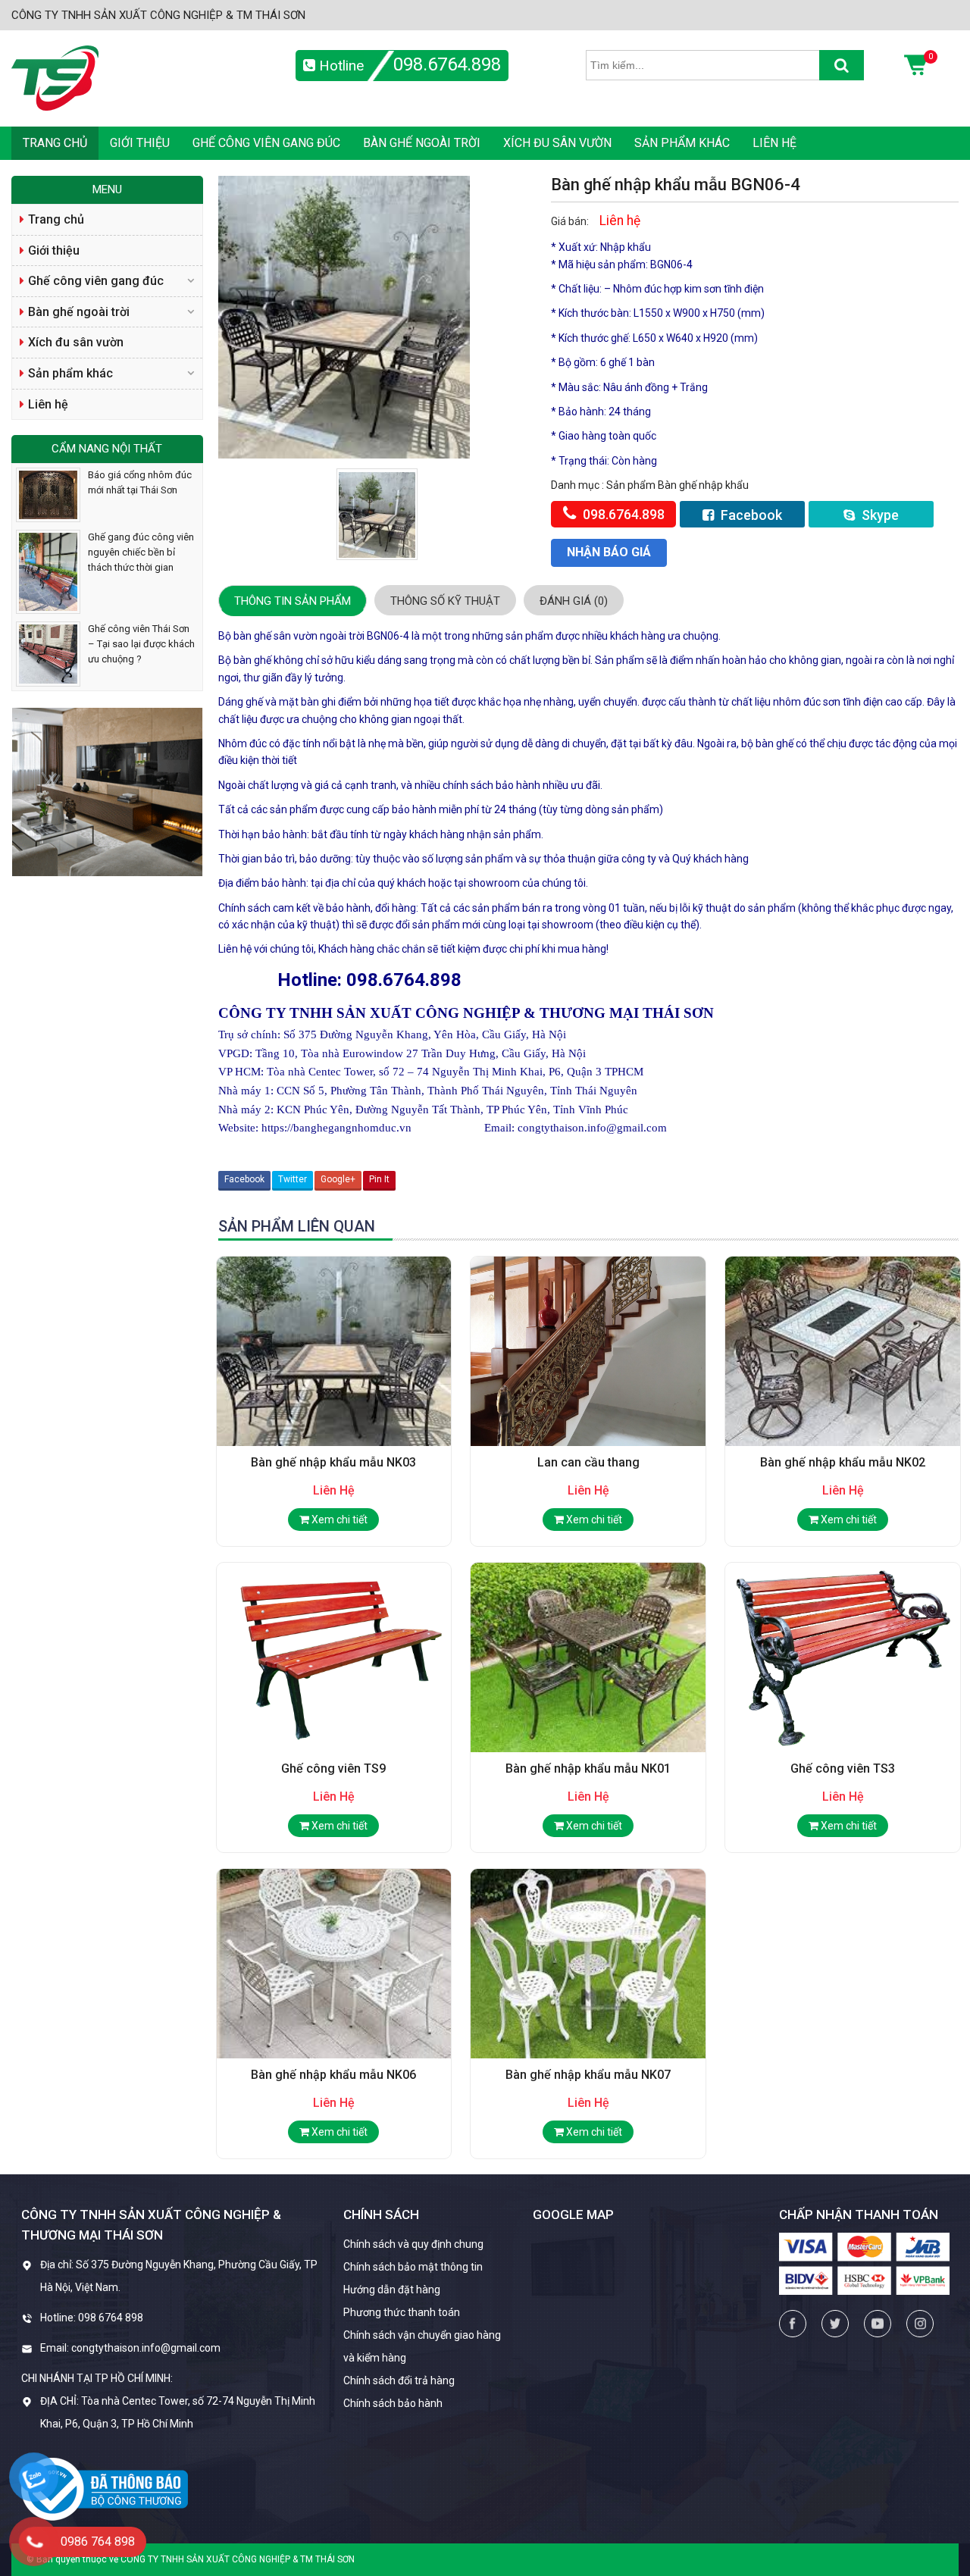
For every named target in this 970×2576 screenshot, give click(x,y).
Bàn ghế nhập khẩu (703, 485)
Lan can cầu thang (588, 1462)
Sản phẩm (632, 485)
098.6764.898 (447, 64)
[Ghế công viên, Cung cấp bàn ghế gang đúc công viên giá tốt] (55, 77)
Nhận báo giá (609, 552)
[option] (377, 514)
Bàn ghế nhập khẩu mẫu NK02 (843, 1462)
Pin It (379, 1179)
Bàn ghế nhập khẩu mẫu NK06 (333, 2075)
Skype (879, 515)
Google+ (338, 1179)
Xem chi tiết (338, 1520)
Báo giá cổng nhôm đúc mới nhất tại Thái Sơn (140, 482)
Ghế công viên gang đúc (266, 143)
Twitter (293, 1179)
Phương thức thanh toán (402, 2312)
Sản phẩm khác (682, 143)
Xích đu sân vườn (557, 143)
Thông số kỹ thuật (445, 601)
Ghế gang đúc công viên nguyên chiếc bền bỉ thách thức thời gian (141, 552)
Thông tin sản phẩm (293, 601)
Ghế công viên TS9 (333, 1768)
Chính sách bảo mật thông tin (413, 2267)
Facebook (750, 515)
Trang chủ (55, 143)
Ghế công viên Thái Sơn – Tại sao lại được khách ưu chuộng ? (141, 644)
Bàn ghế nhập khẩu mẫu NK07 (588, 2075)
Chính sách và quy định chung (413, 2244)
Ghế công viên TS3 (843, 1768)
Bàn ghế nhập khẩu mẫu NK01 (588, 1768)
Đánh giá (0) (574, 601)
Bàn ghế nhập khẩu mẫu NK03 (333, 1462)
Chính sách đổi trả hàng (399, 2380)
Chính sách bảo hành (393, 2403)
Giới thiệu (140, 143)
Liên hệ (774, 143)
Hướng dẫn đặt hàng (392, 2290)
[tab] (293, 601)
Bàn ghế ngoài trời (422, 143)
